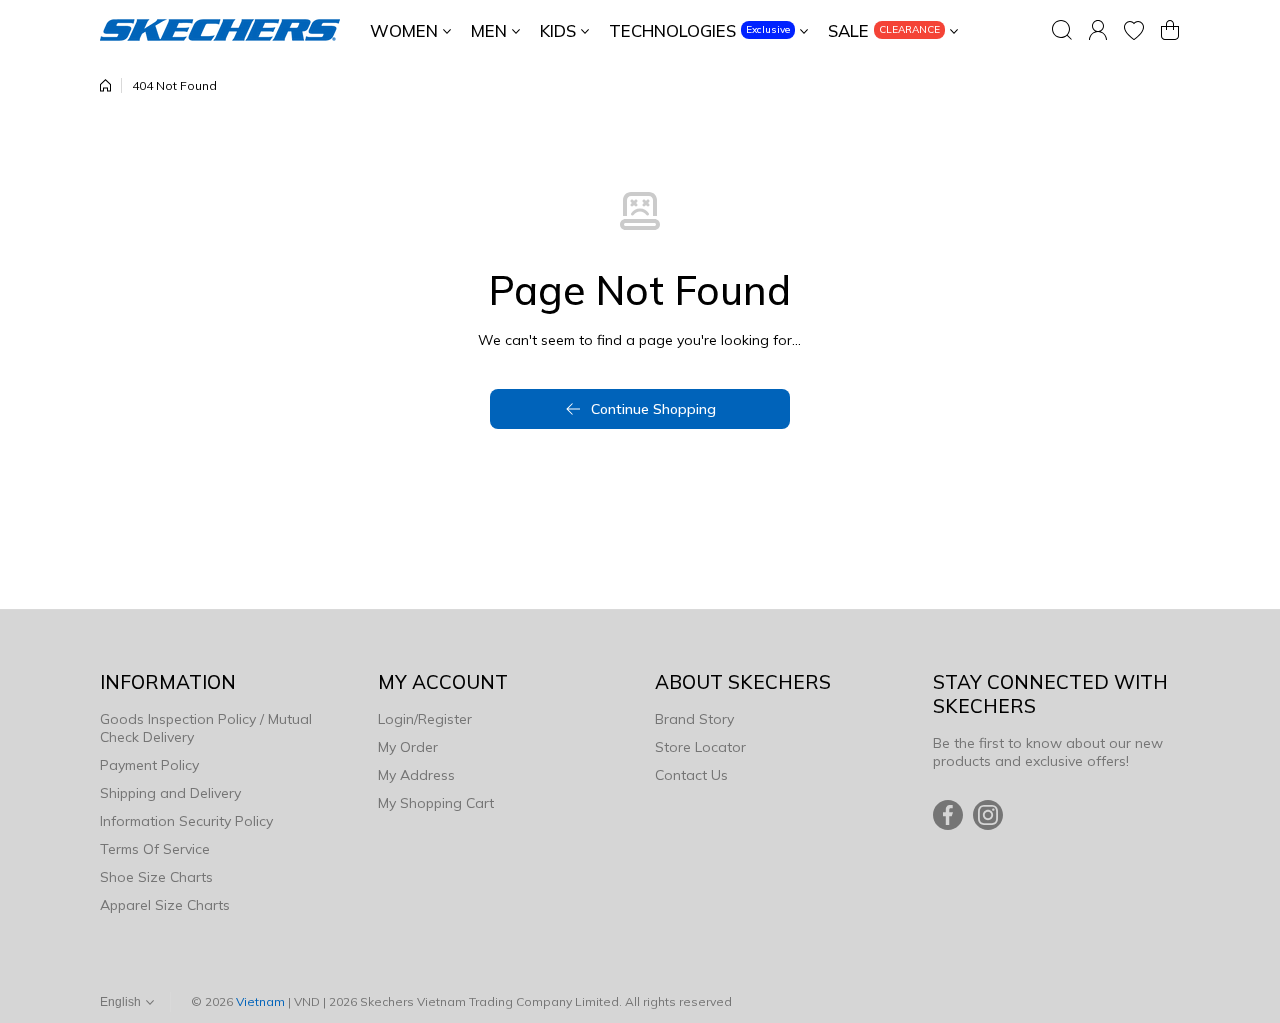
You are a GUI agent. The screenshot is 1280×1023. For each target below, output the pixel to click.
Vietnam (260, 1001)
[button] (1170, 30)
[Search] (1062, 30)
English (120, 1002)
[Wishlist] (1134, 30)
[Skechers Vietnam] (220, 30)
